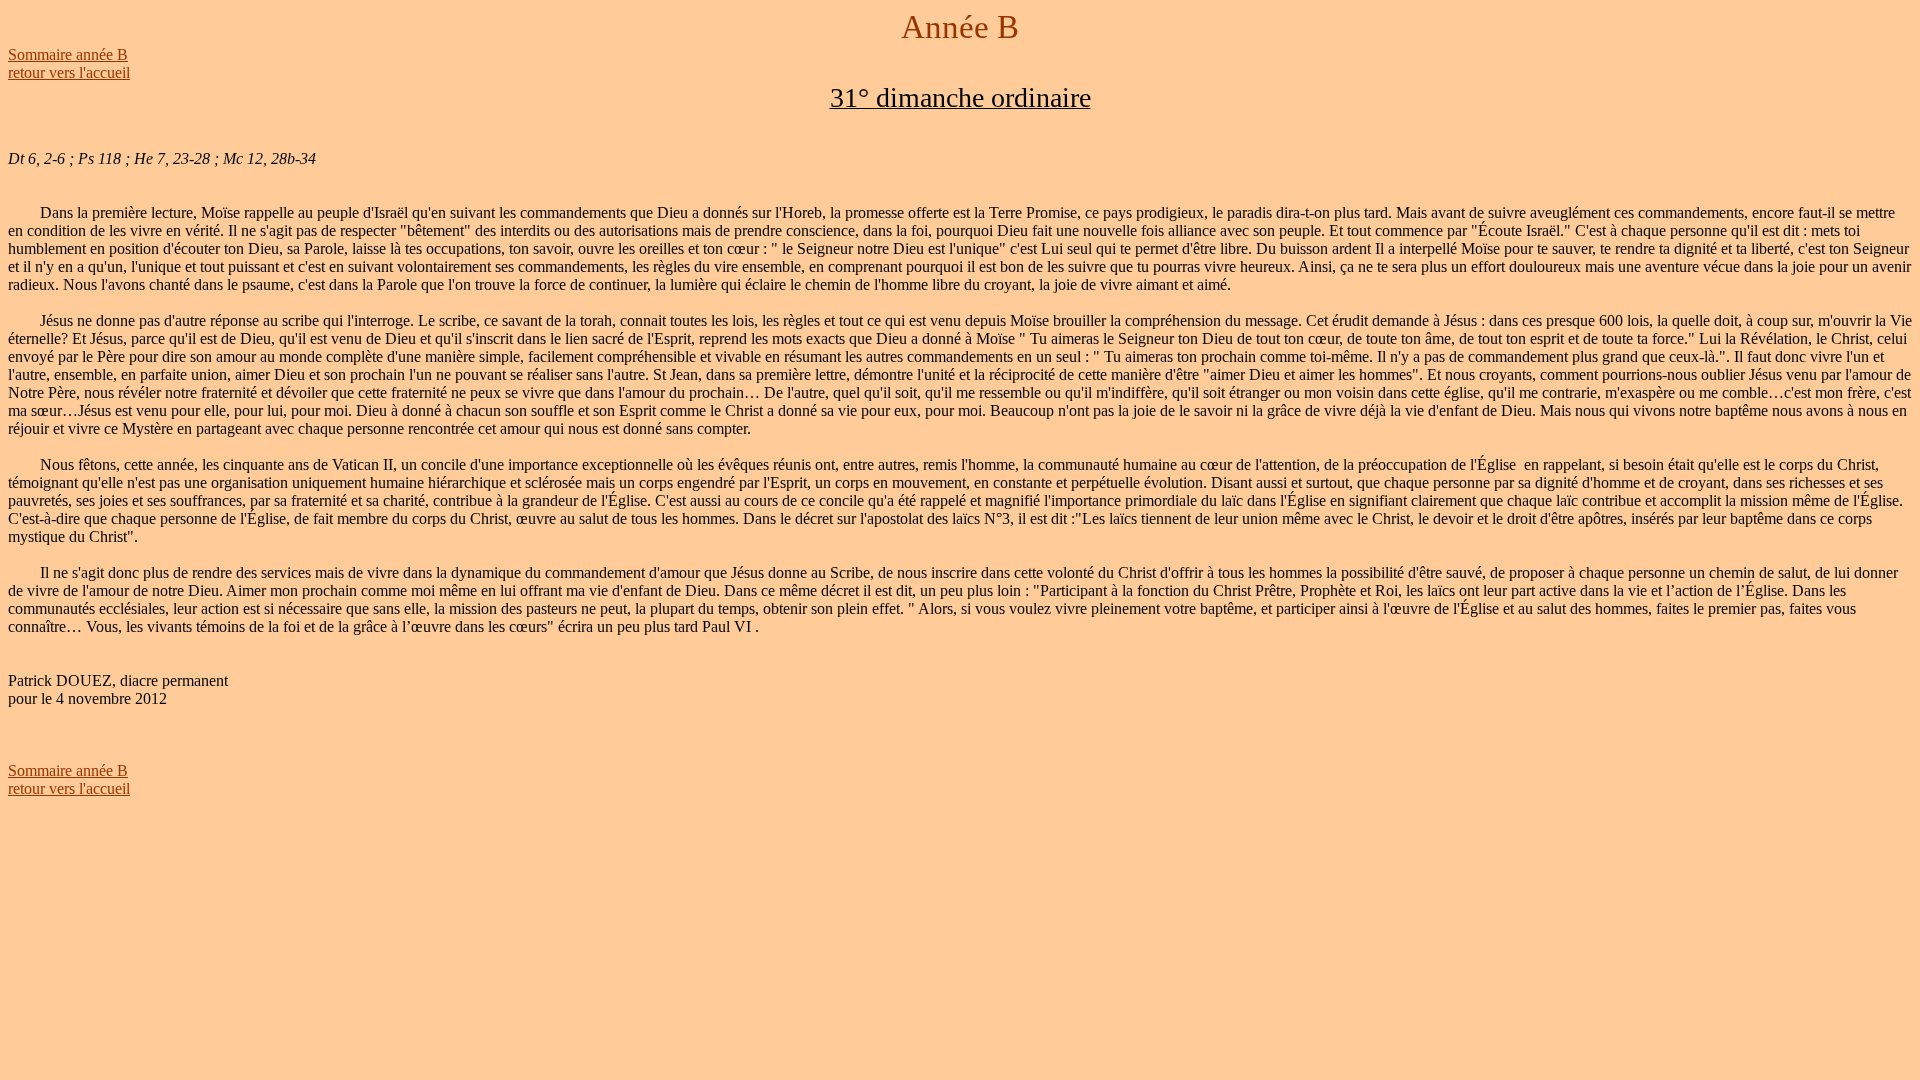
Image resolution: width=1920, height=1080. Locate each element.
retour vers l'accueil (69, 72)
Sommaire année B (68, 54)
